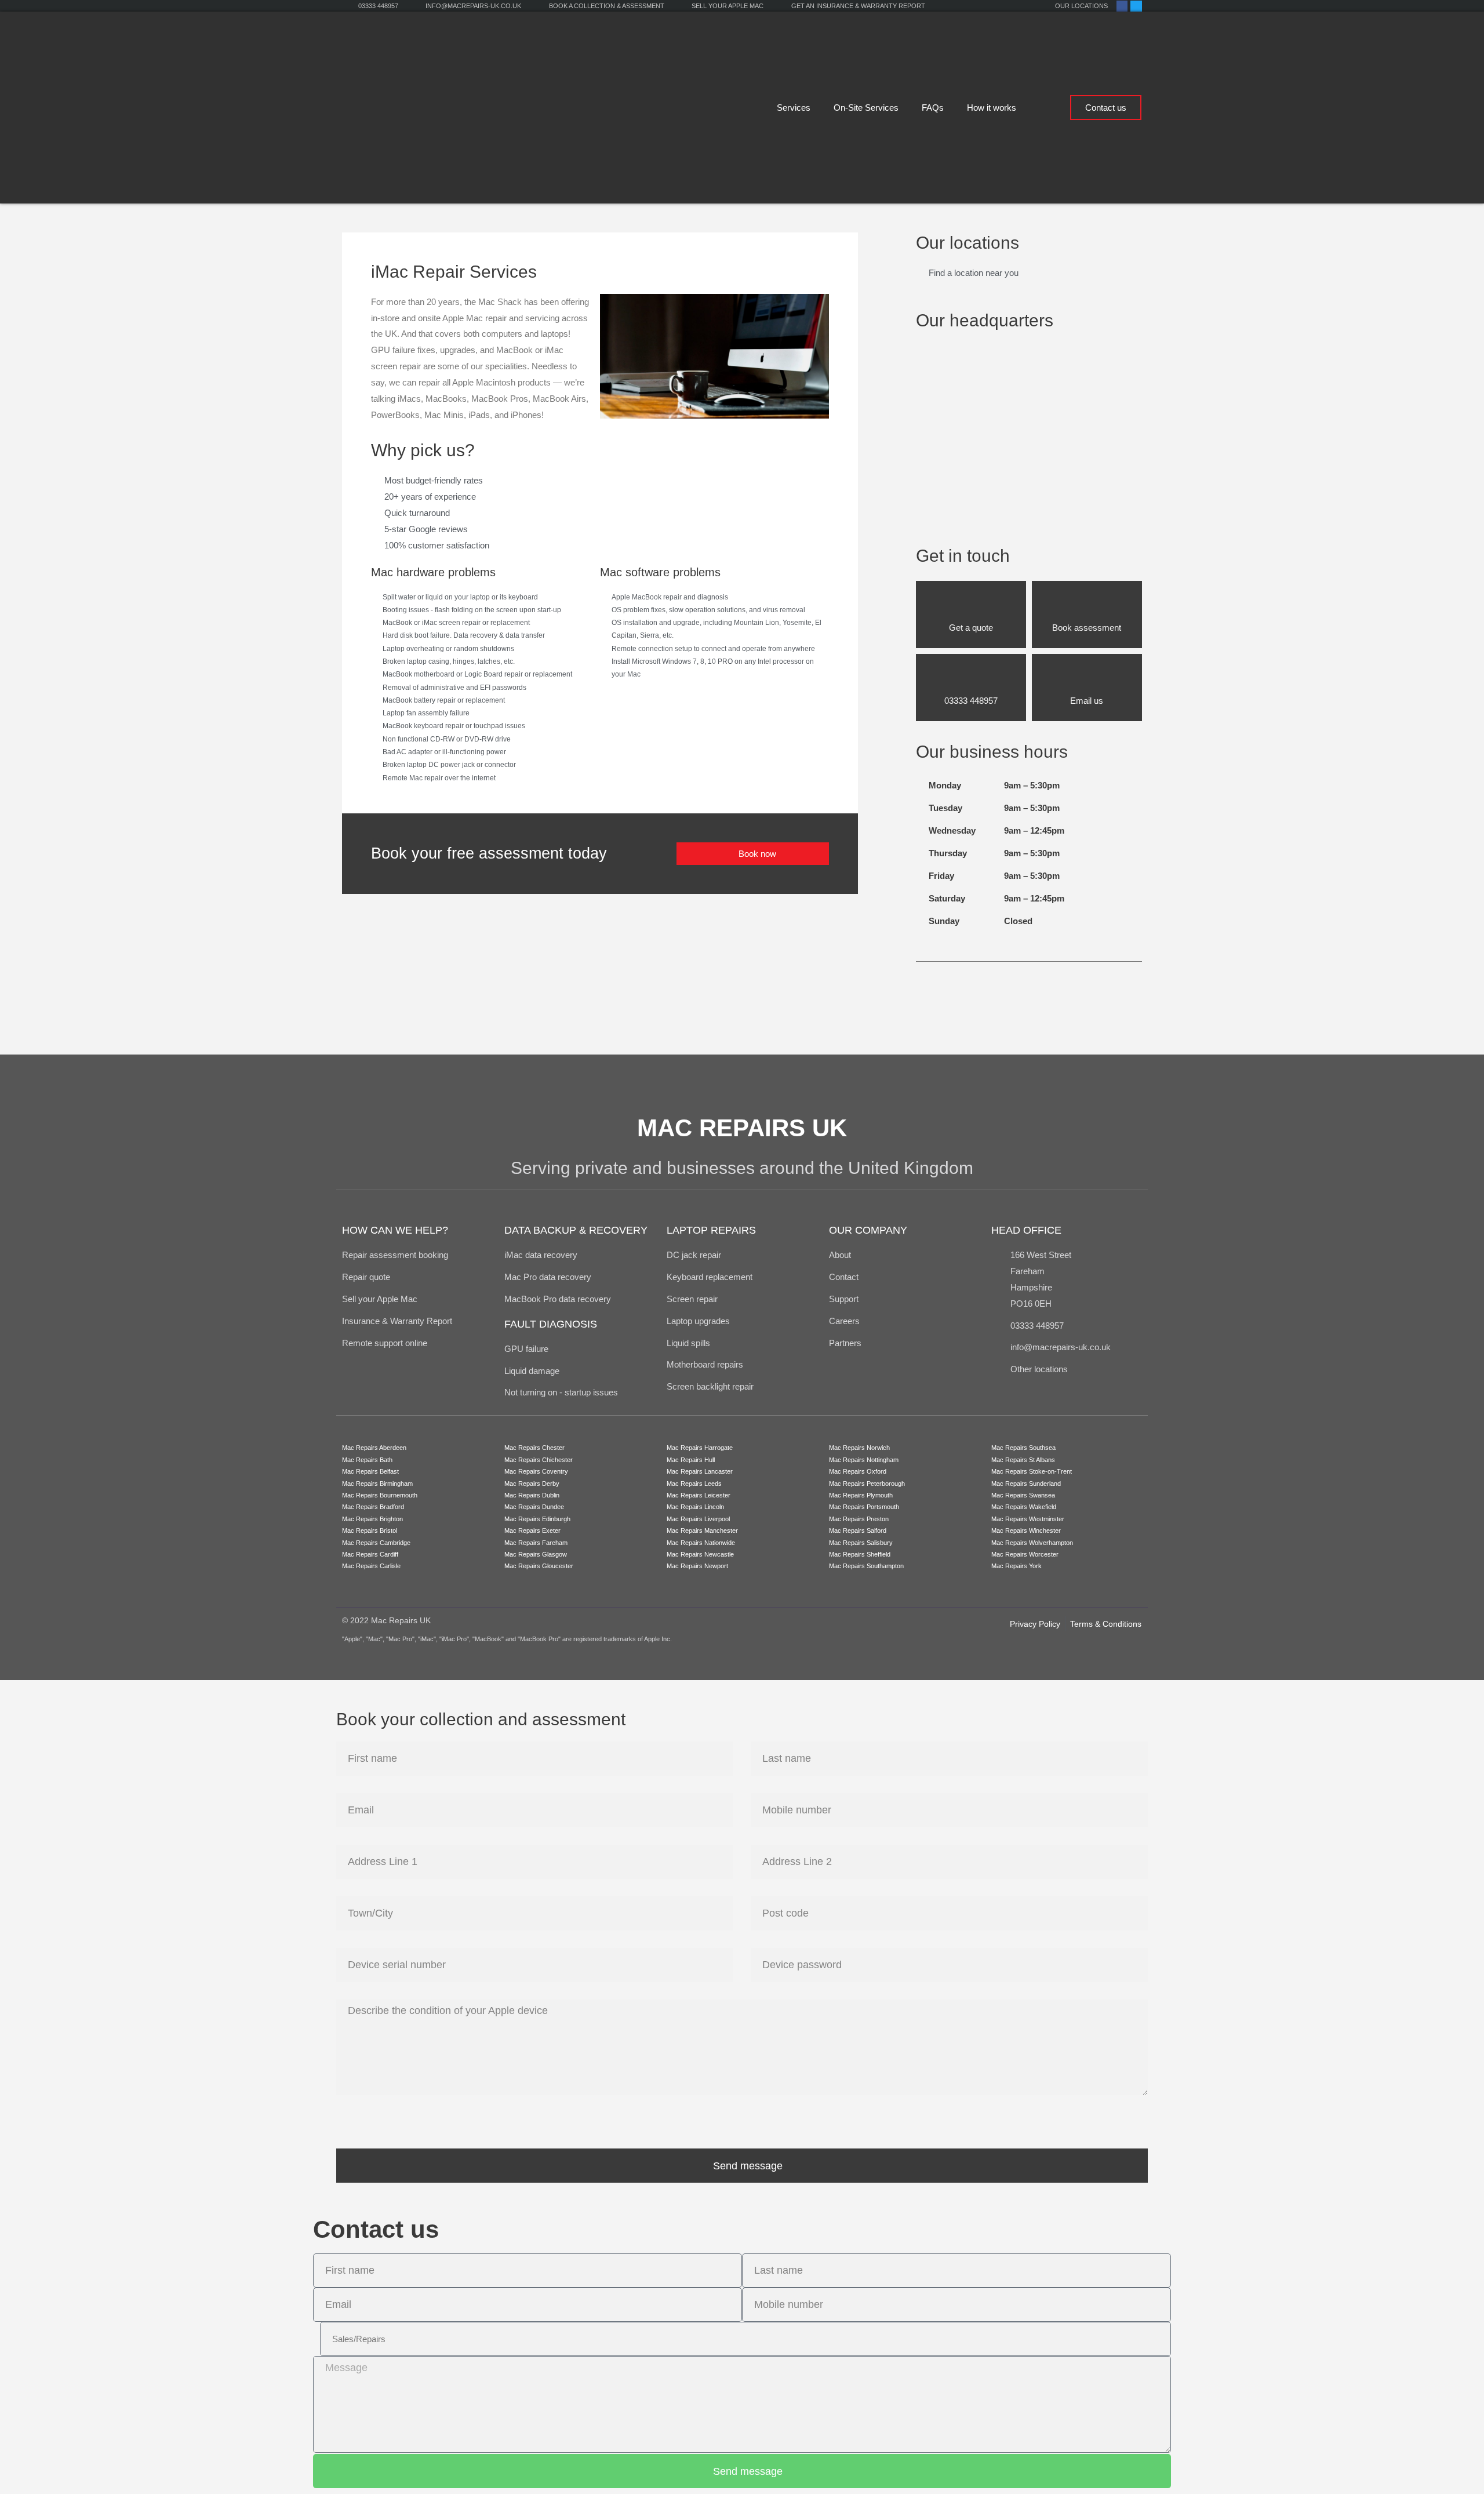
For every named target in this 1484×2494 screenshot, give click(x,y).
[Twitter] (1136, 6)
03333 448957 (971, 701)
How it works (992, 108)
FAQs (933, 108)
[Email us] (1087, 677)
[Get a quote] (971, 604)
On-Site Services (866, 108)
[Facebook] (1122, 6)
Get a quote (971, 628)
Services (794, 108)
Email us (1087, 701)
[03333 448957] (971, 677)
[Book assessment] (1087, 604)
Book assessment (1087, 628)
